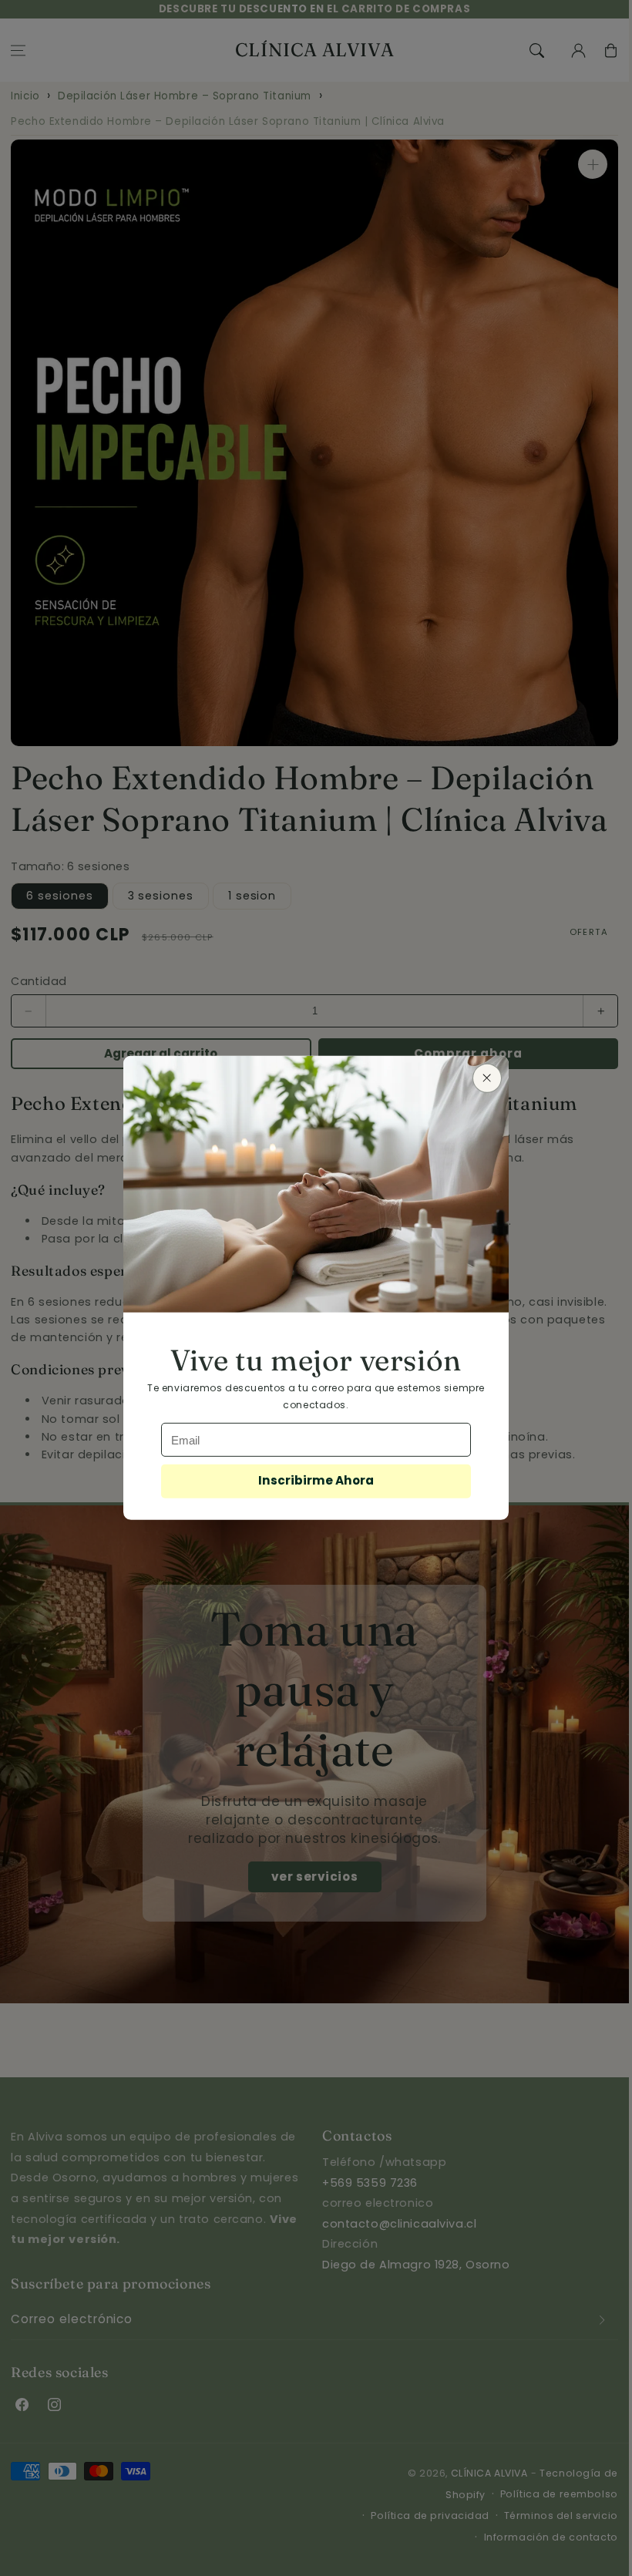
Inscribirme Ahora (316, 1480)
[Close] (487, 1078)
